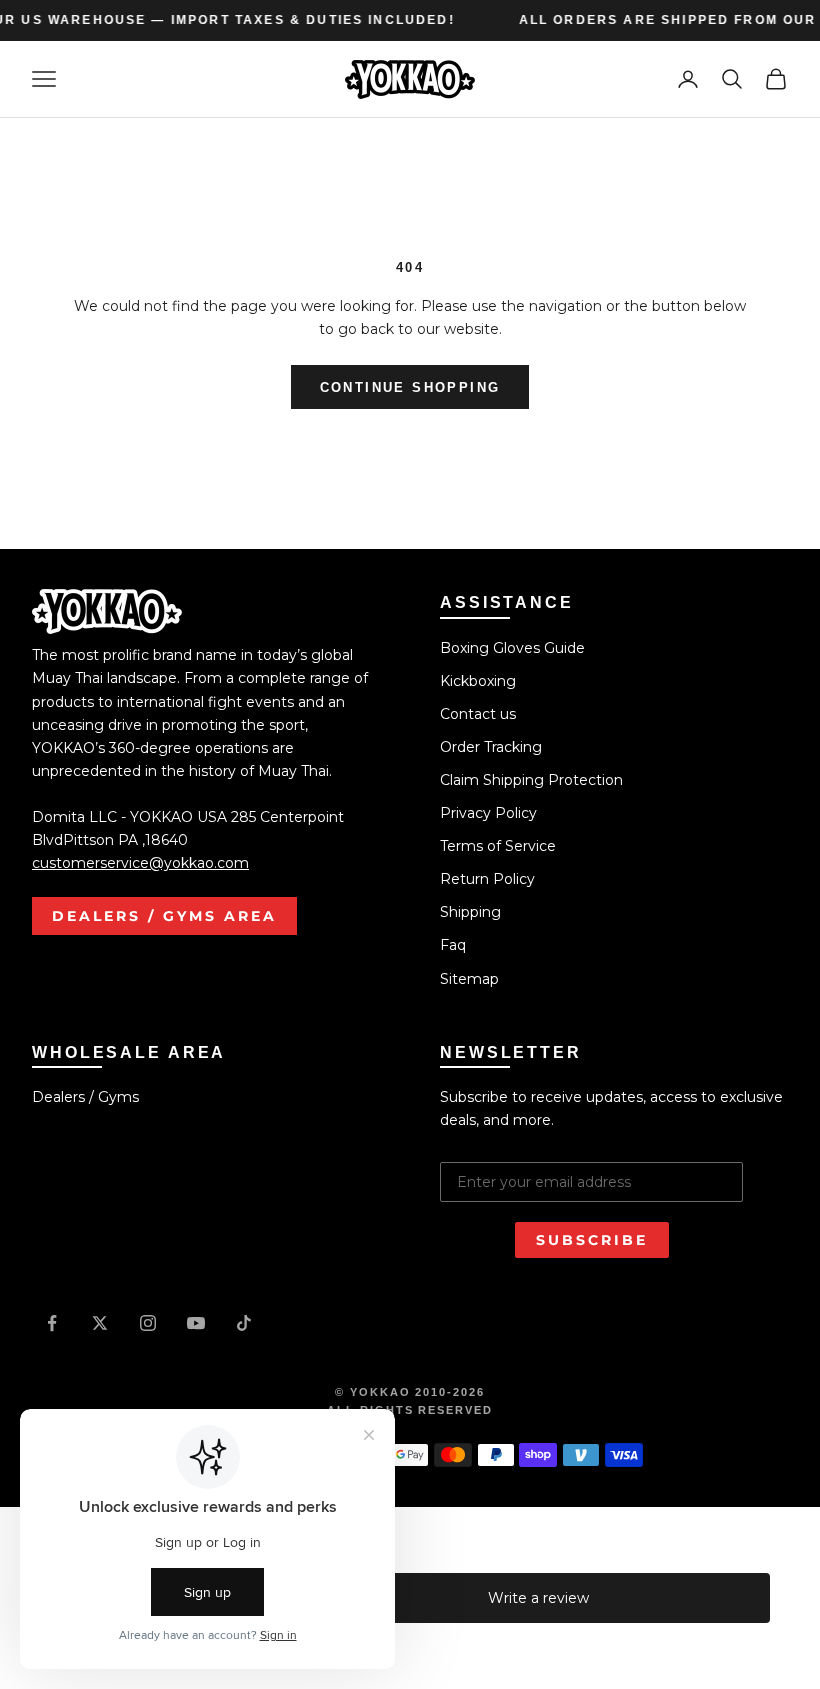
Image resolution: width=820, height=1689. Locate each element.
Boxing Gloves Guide (512, 648)
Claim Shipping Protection (531, 780)
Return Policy (487, 879)
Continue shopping (410, 387)
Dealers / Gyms (85, 1097)
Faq (453, 945)
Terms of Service (498, 846)
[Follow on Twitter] (100, 1323)
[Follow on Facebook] (52, 1323)
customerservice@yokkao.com (140, 863)
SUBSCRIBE (592, 1240)
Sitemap (469, 979)
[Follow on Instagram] (148, 1323)
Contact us (478, 714)
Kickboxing (478, 681)
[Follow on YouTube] (196, 1323)
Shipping (470, 912)
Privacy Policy (488, 813)
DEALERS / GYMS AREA (164, 916)
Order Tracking (491, 747)
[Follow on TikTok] (244, 1323)
